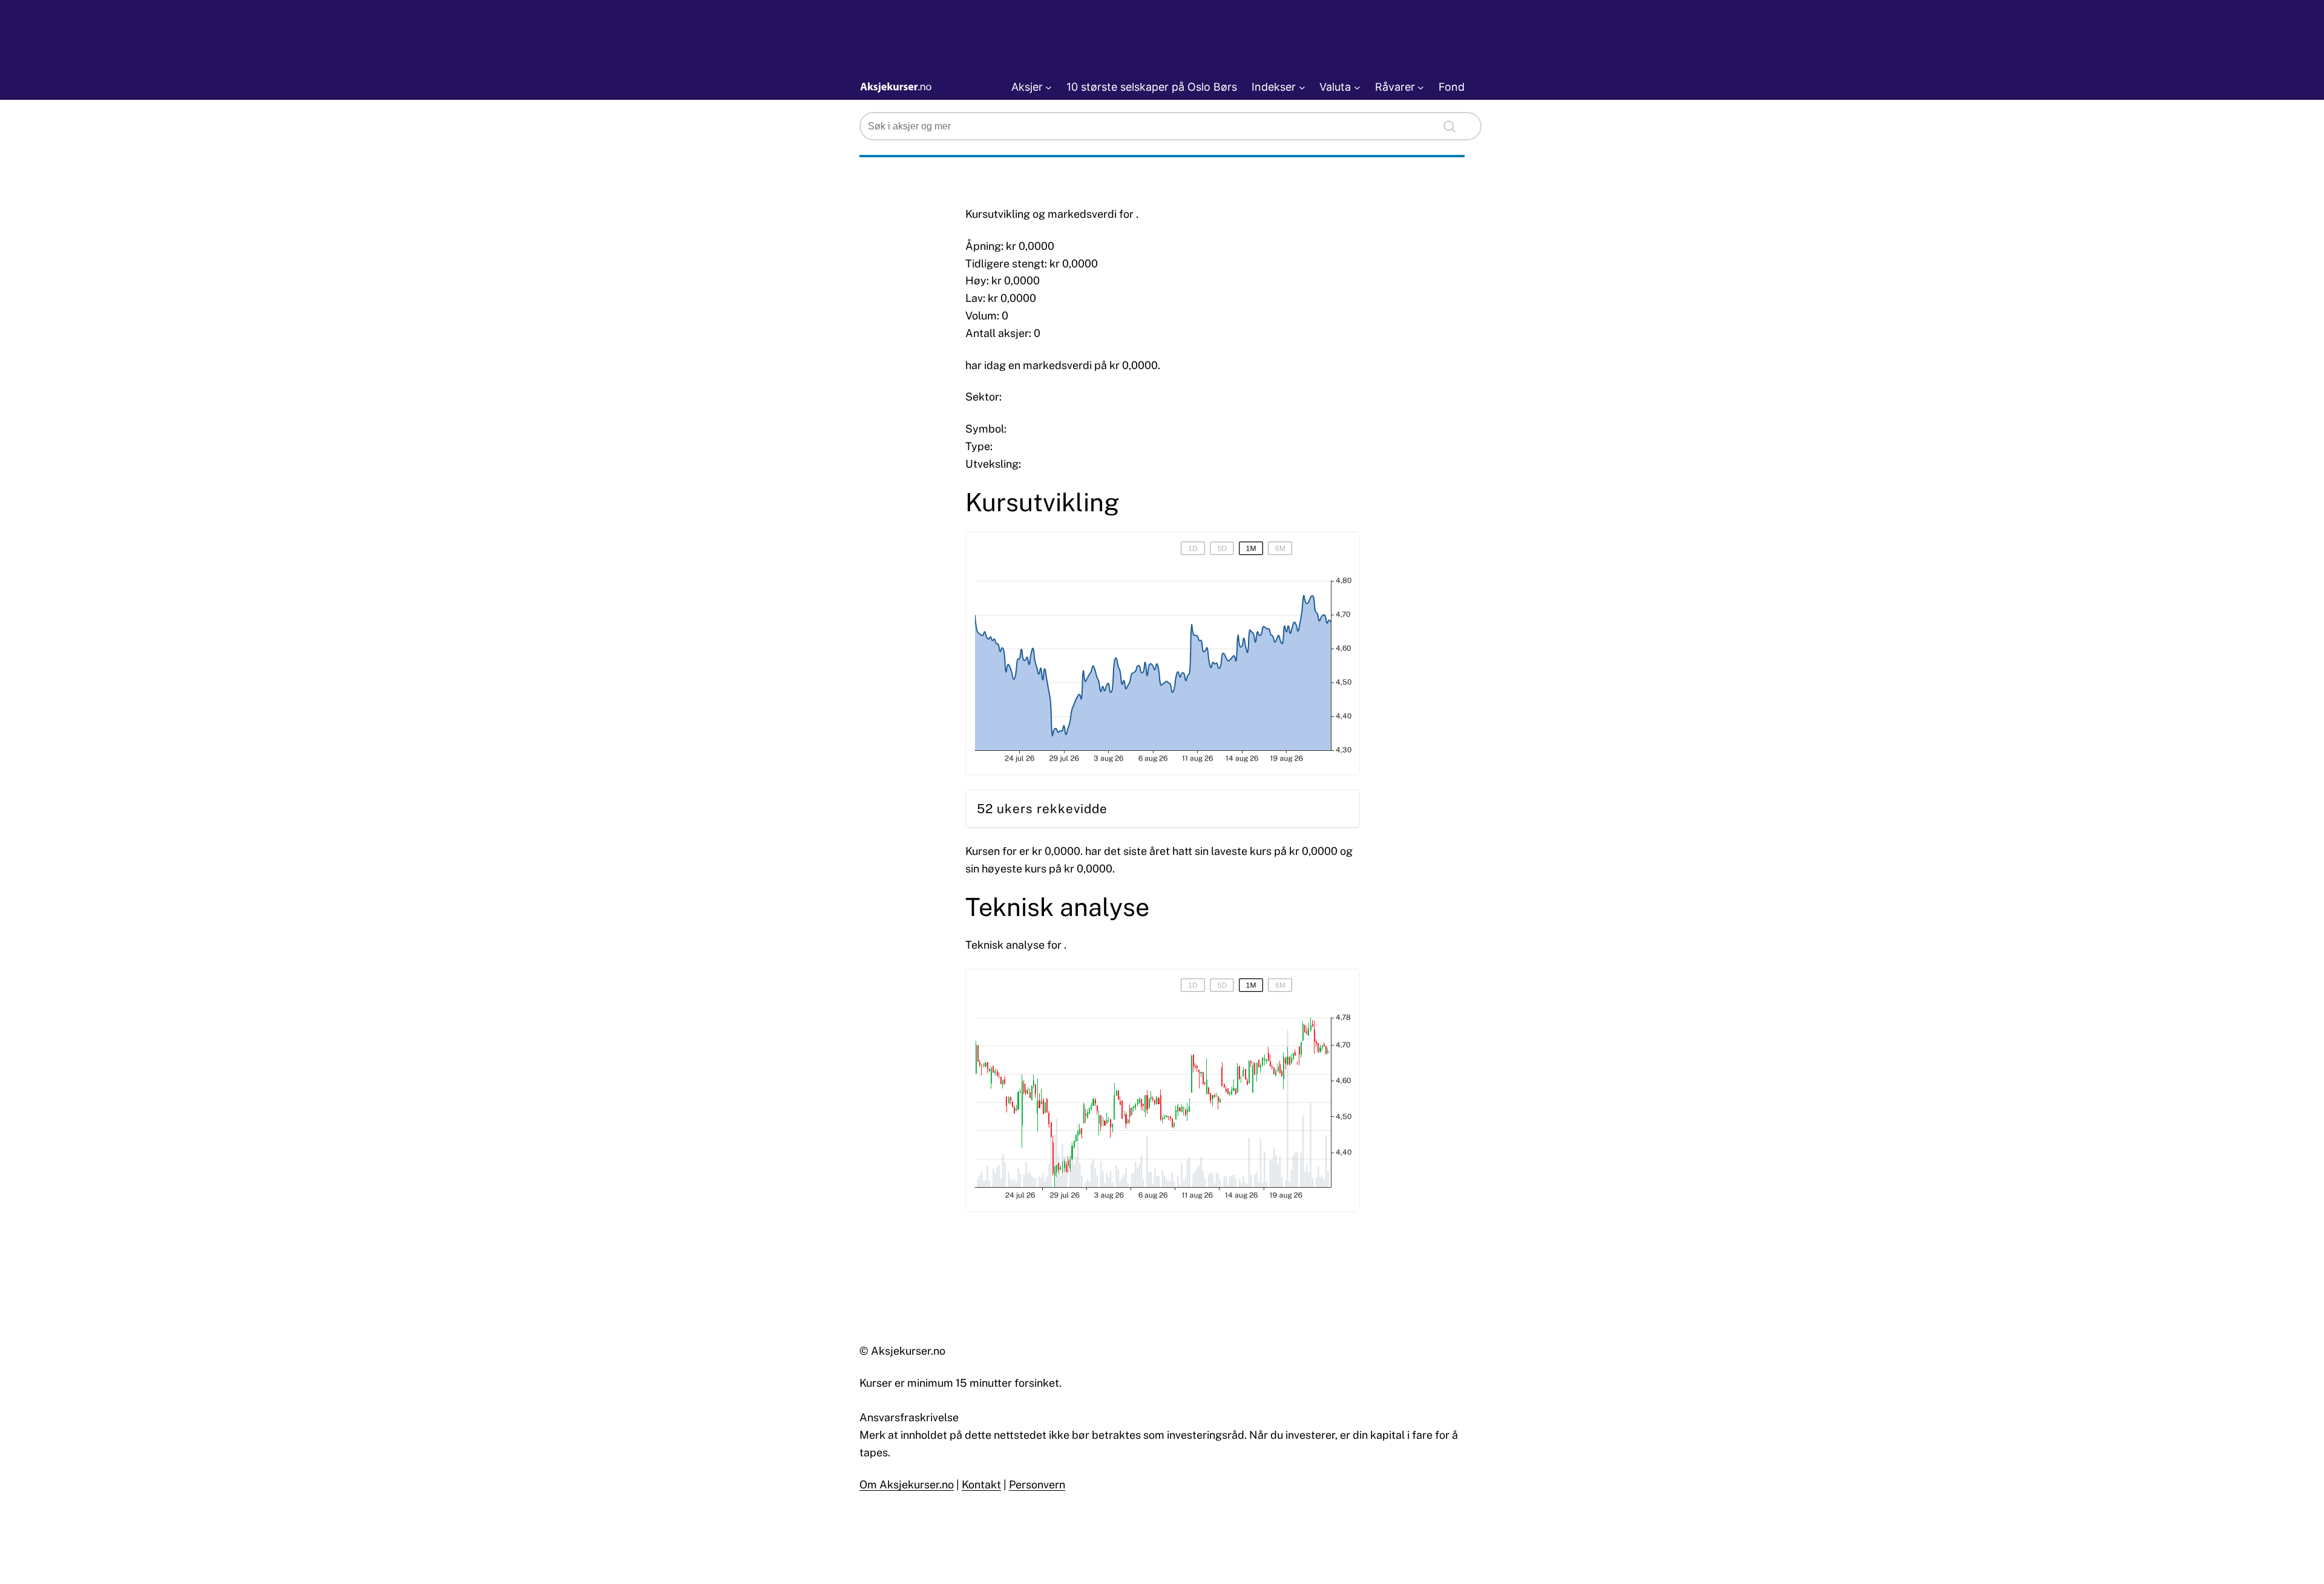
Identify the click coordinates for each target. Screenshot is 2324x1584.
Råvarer (1395, 87)
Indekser (1274, 87)
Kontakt (981, 1484)
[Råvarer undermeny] (1421, 87)
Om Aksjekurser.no (907, 1484)
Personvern (1037, 1484)
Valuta (1335, 87)
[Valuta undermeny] (1357, 87)
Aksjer (1027, 87)
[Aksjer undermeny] (1049, 87)
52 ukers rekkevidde (1042, 809)
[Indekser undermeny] (1302, 87)
